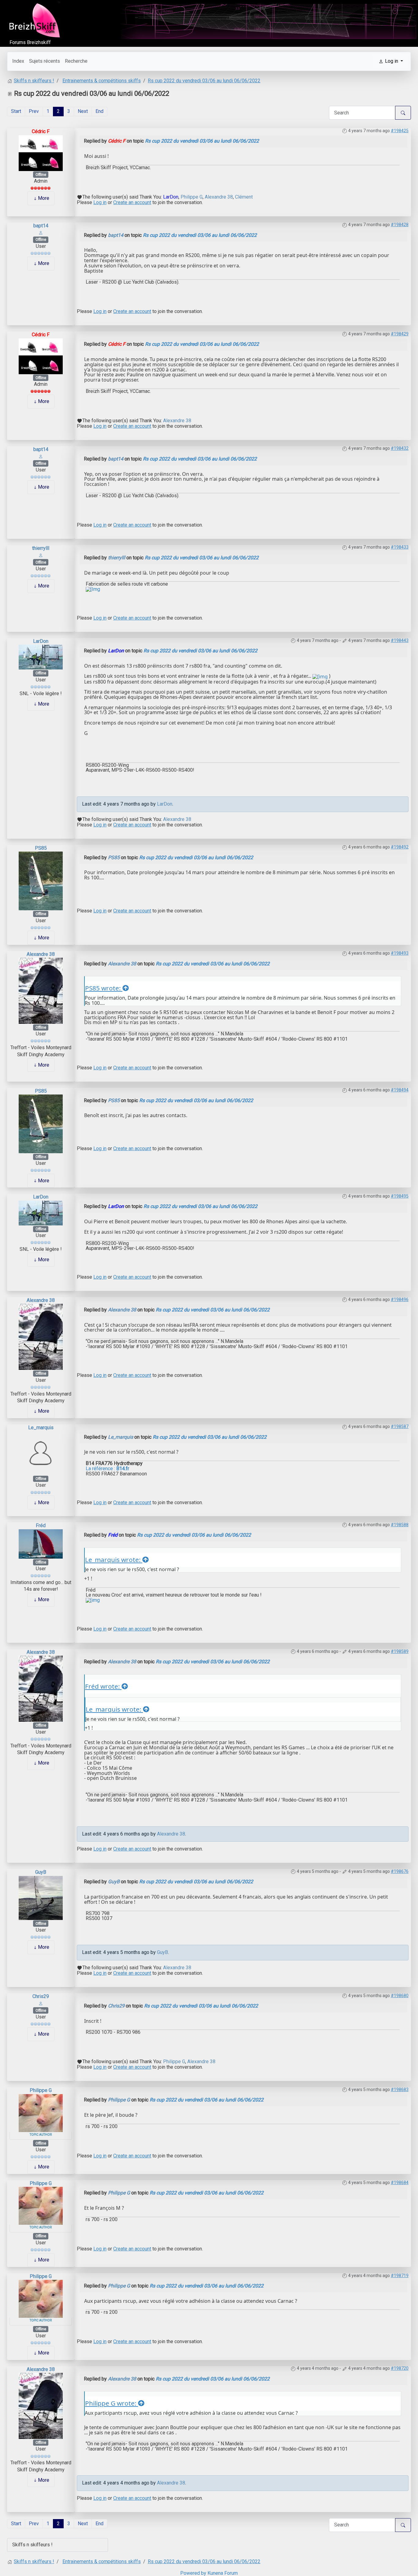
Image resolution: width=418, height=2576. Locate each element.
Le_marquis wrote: (114, 1560)
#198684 (400, 2183)
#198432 (400, 448)
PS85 (41, 848)
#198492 (400, 847)
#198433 (400, 547)
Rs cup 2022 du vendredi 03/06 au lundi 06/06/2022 (202, 141)
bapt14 (41, 226)
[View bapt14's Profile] (41, 232)
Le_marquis (41, 1428)
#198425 (400, 131)
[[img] (320, 676)
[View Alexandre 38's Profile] (41, 990)
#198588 (400, 1525)
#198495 (400, 1196)
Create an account (132, 202)
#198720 (400, 2368)
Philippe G (192, 197)
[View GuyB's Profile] (41, 1898)
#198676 (400, 1871)
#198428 (400, 225)
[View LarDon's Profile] (41, 657)
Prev (34, 111)
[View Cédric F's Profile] (41, 153)
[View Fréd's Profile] (41, 1543)
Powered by (193, 2573)
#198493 (400, 953)
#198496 (400, 1299)
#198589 (400, 1651)
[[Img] (93, 589)
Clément (244, 197)
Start (16, 111)
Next (83, 111)
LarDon (171, 197)
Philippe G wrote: (112, 2403)
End (99, 111)
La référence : (107, 1469)
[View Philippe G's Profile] (41, 2113)
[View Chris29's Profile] (41, 2003)
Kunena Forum (223, 2573)
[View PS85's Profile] (41, 880)
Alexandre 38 (219, 197)
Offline (41, 175)
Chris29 (41, 1996)
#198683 (400, 2090)
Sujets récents (45, 61)
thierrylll (41, 548)
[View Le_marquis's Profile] (41, 1453)
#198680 (400, 1996)
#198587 (400, 1426)
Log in (100, 202)
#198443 (400, 640)
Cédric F (41, 131)
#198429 (400, 334)
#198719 (400, 2276)
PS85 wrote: (104, 988)
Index (18, 61)
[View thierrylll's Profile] (41, 555)
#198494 (400, 1090)
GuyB (41, 1872)
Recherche (76, 61)
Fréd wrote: (103, 1686)
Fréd (41, 1525)
